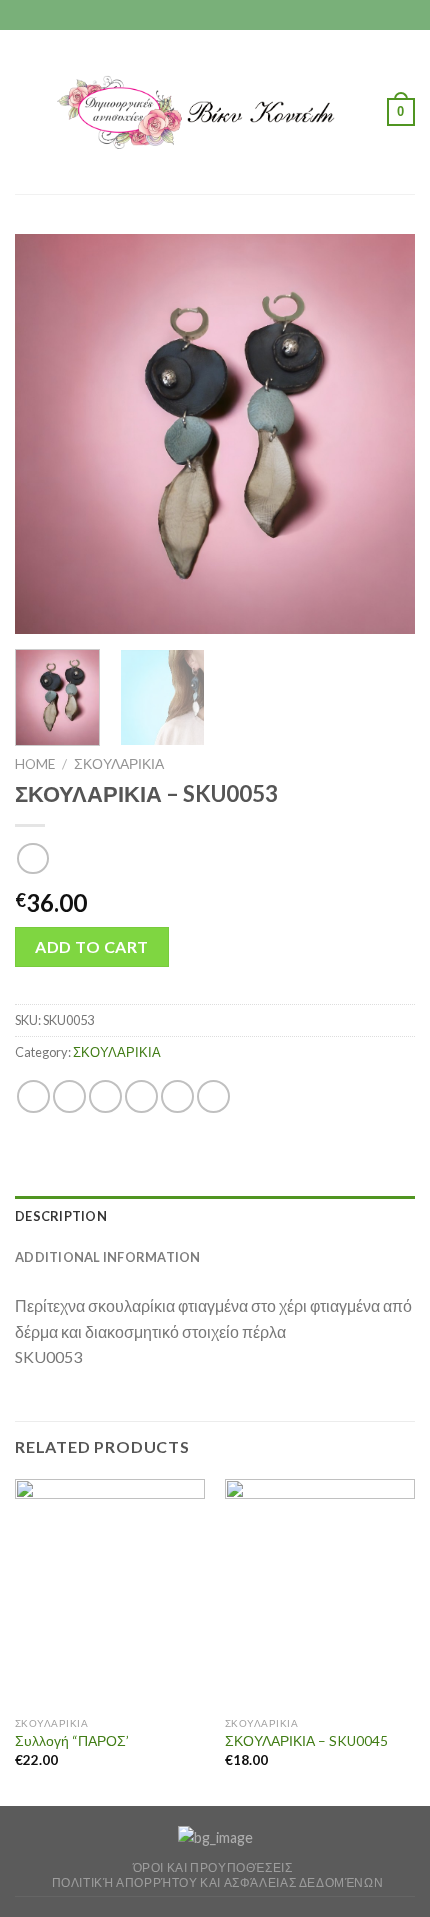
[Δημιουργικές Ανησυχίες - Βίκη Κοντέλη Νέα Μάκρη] (213, 112)
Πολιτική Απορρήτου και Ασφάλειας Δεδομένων (218, 1882)
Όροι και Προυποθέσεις (213, 1867)
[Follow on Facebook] (196, 15)
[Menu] (27, 111)
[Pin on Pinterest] (177, 1096)
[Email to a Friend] (141, 1096)
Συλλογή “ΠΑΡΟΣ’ (72, 1741)
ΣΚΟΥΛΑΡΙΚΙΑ (119, 764)
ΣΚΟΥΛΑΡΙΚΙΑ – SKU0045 (306, 1741)
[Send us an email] (234, 15)
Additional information (108, 1257)
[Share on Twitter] (105, 1096)
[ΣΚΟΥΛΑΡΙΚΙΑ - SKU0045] (320, 1593)
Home (35, 764)
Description (61, 1216)
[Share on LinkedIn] (213, 1096)
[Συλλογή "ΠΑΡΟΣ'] (110, 1593)
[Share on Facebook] (69, 1096)
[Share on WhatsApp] (33, 1096)
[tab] (215, 1216)
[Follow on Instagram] (215, 15)
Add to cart (91, 946)
